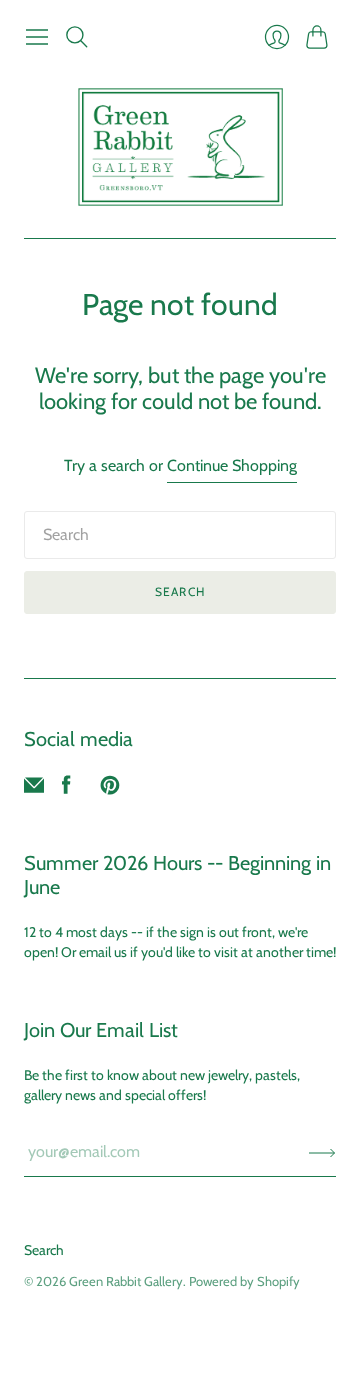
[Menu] (37, 37)
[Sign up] (322, 1152)
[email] (34, 789)
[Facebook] (66, 789)
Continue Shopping (232, 465)
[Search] (77, 37)
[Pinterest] (110, 789)
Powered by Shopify (244, 1281)
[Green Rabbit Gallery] (180, 147)
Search (180, 591)
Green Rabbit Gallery (126, 1281)
